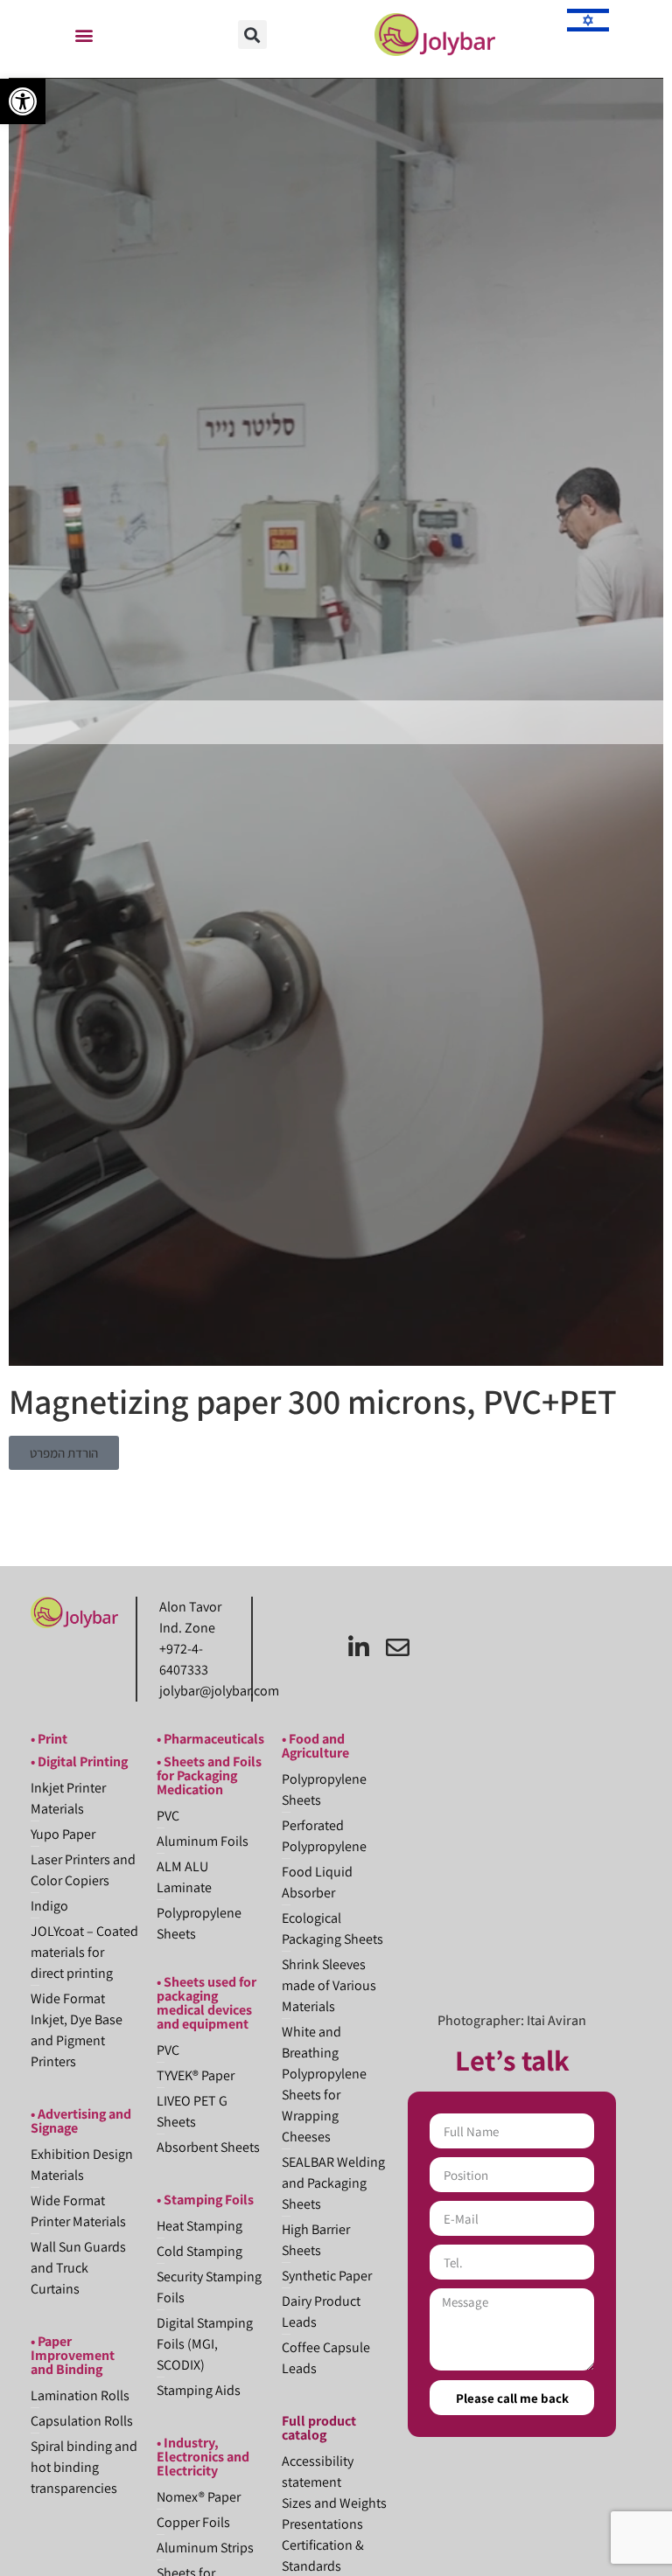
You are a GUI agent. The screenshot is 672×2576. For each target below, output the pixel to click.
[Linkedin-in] (358, 1647)
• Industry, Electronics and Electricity (203, 2457)
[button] (23, 101)
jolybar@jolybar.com (219, 1691)
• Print (49, 1739)
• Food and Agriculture (315, 1746)
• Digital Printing (79, 1761)
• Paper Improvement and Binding (73, 2355)
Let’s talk (512, 2060)
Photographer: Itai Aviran (512, 2020)
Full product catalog (319, 2428)
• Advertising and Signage (81, 2121)
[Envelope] (398, 1647)
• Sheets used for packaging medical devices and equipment (206, 2003)
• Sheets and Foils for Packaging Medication (209, 1775)
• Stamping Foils (205, 2200)
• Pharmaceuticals (210, 1739)
